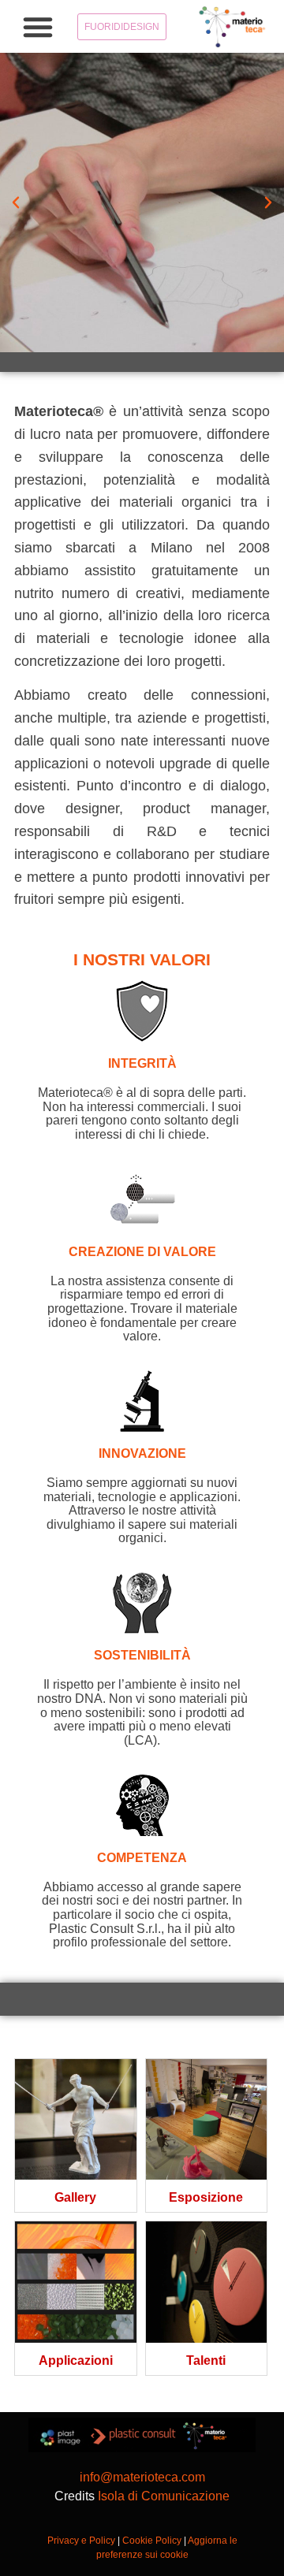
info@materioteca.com (142, 2477)
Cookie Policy (152, 2541)
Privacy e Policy (81, 2541)
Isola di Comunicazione (164, 2496)
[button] (38, 27)
